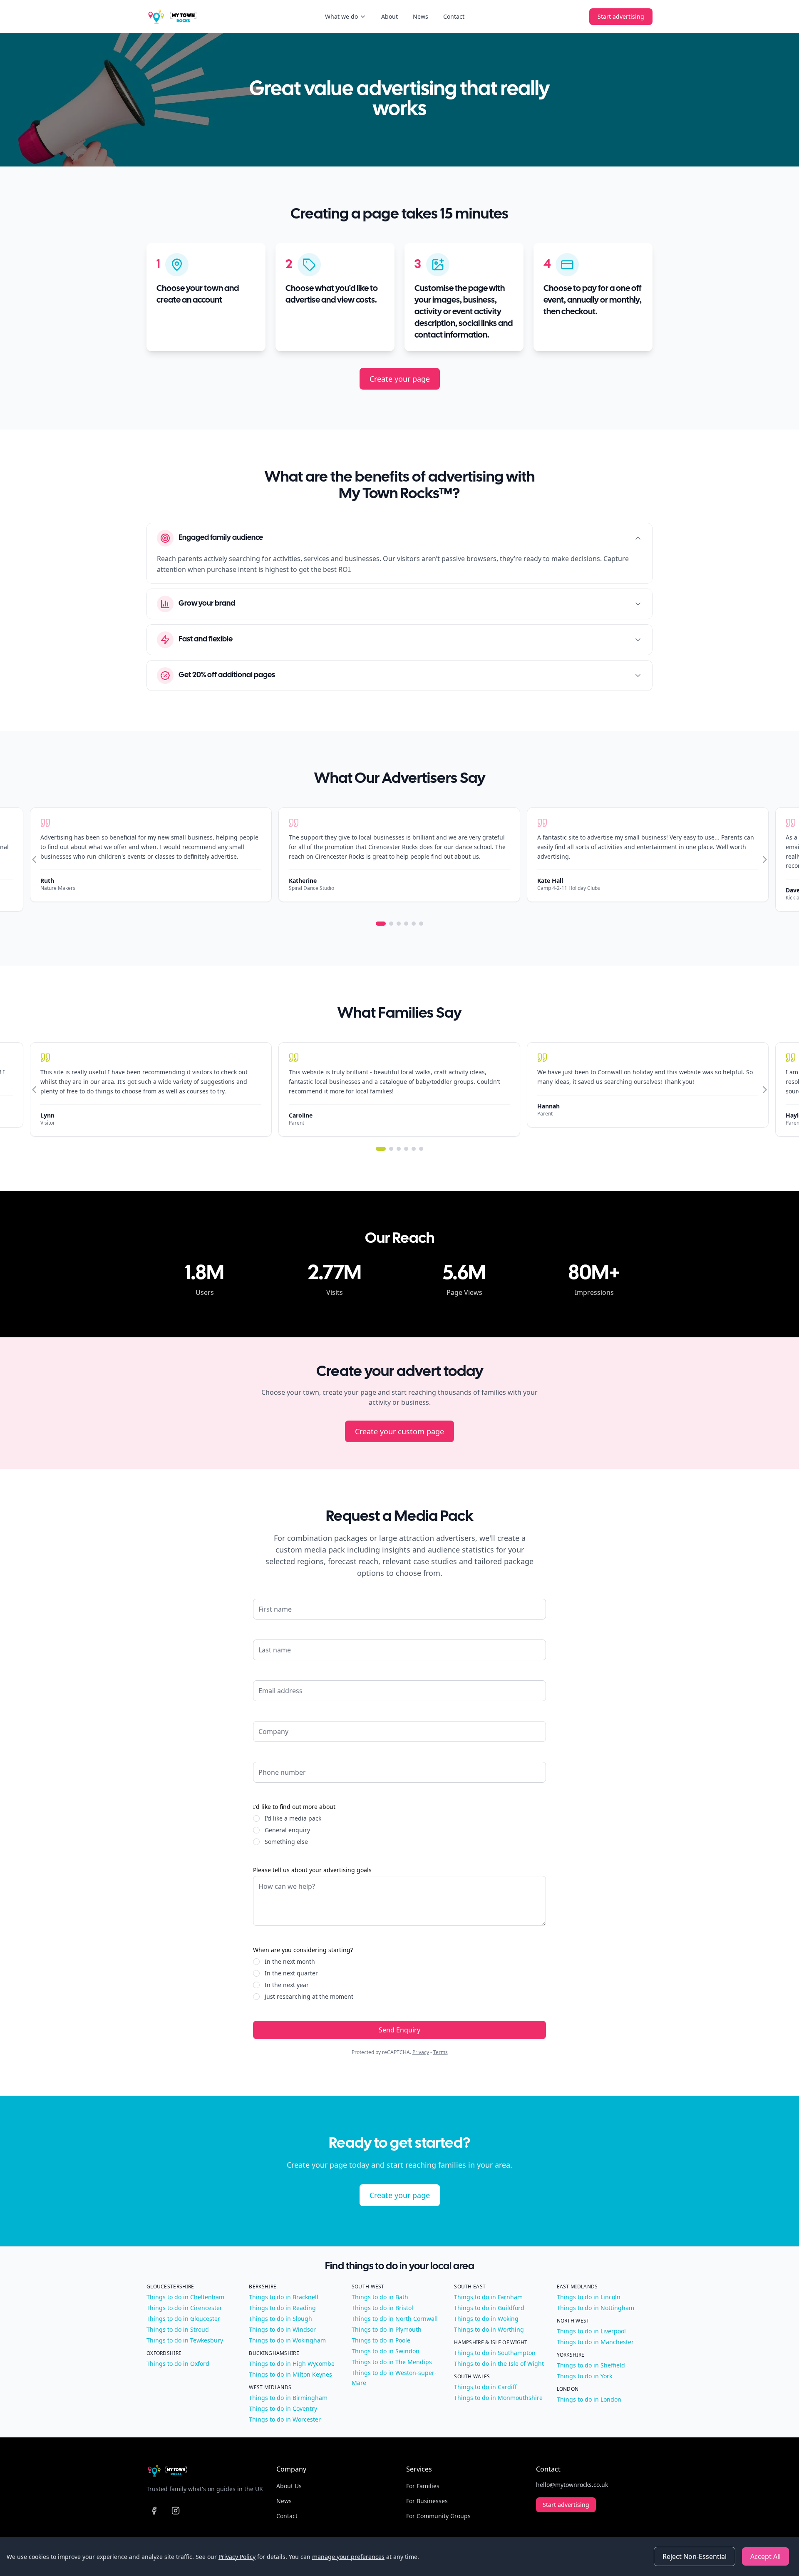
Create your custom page (399, 1431)
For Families (423, 2486)
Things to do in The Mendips (392, 2362)
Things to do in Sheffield (591, 2365)
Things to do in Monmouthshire (498, 2398)
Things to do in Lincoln (589, 2297)
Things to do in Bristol (382, 2308)
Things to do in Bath (380, 2297)
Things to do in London (589, 2399)
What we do (341, 16)
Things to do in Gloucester (183, 2319)
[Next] (765, 859)
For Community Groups (438, 2516)
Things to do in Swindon (386, 2351)
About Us (289, 2486)
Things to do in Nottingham (596, 2308)
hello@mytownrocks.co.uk (572, 2485)
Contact (454, 16)
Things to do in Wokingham (287, 2340)
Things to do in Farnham (488, 2297)
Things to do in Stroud (178, 2329)
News (421, 16)
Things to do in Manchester (595, 2342)
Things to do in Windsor (282, 2329)
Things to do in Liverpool (591, 2331)
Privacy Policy (237, 2557)
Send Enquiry (399, 2030)
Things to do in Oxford (178, 2364)
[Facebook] (154, 2511)
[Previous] (34, 859)
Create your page (400, 379)
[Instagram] (176, 2511)
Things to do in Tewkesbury (185, 2340)
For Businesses (427, 2501)
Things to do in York (584, 2376)
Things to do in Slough (280, 2319)
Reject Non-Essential (695, 2556)
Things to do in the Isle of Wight (499, 2364)
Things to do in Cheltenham (185, 2297)
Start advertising (621, 16)
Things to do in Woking (486, 2319)
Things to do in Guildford (489, 2308)
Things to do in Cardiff (485, 2387)
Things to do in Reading (282, 2308)
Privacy (421, 2052)
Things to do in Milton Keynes (290, 2374)
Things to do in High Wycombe (292, 2364)
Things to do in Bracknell (284, 2297)
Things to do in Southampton (495, 2353)
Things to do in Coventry (283, 2408)
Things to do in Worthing (489, 2329)
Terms (440, 2052)
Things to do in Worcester (285, 2419)
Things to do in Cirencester (184, 2308)
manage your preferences (348, 2557)
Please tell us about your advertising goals (312, 1870)
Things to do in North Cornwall (395, 2319)
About (390, 16)
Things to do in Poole (381, 2340)
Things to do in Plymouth (387, 2329)
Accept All (766, 2556)
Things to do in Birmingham (288, 2398)
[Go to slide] (381, 924)
